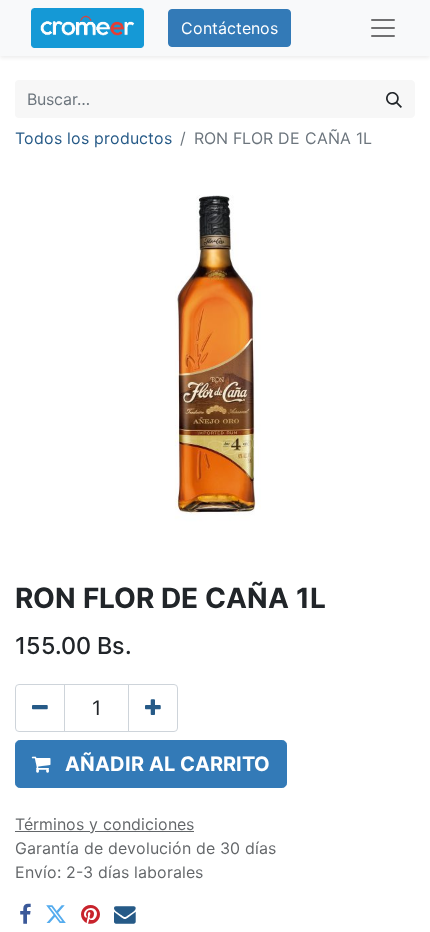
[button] (151, 764)
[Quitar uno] (40, 708)
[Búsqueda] (394, 99)
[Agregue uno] (153, 708)
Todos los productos (93, 138)
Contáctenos (229, 28)
